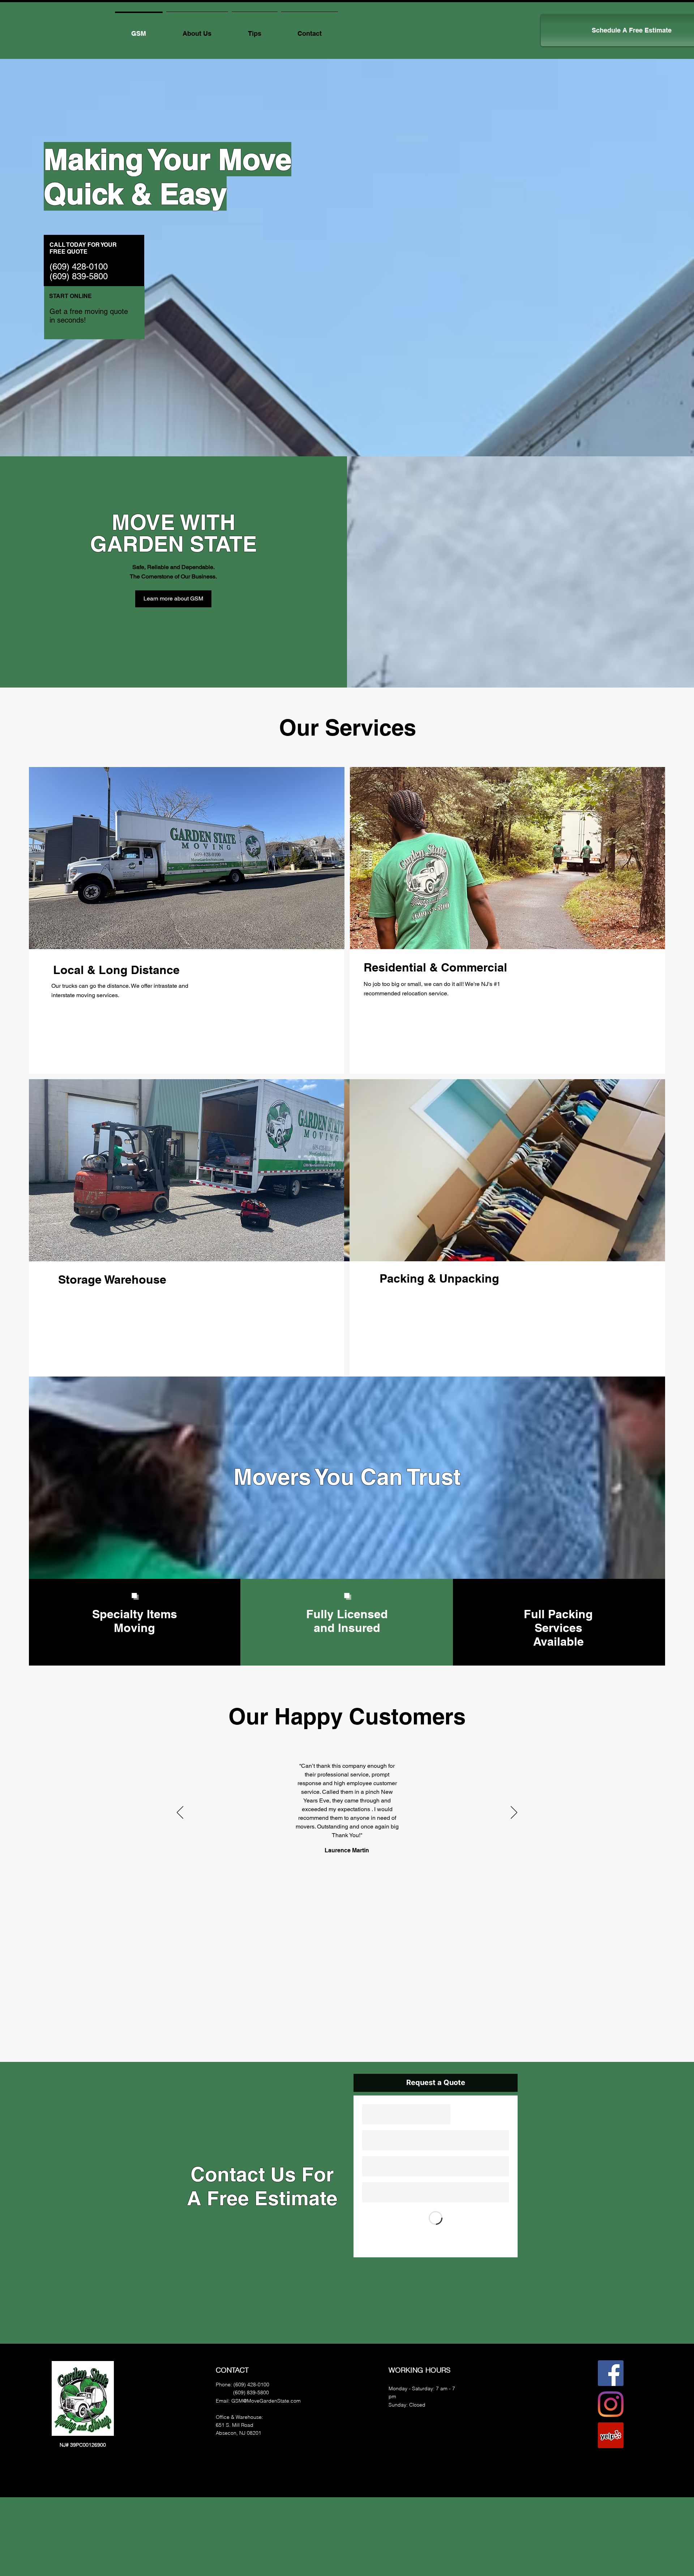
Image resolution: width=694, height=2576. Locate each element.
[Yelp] (611, 2435)
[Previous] (180, 1813)
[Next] (514, 1813)
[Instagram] (611, 2404)
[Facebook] (611, 2373)
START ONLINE (70, 296)
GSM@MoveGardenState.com (266, 2401)
